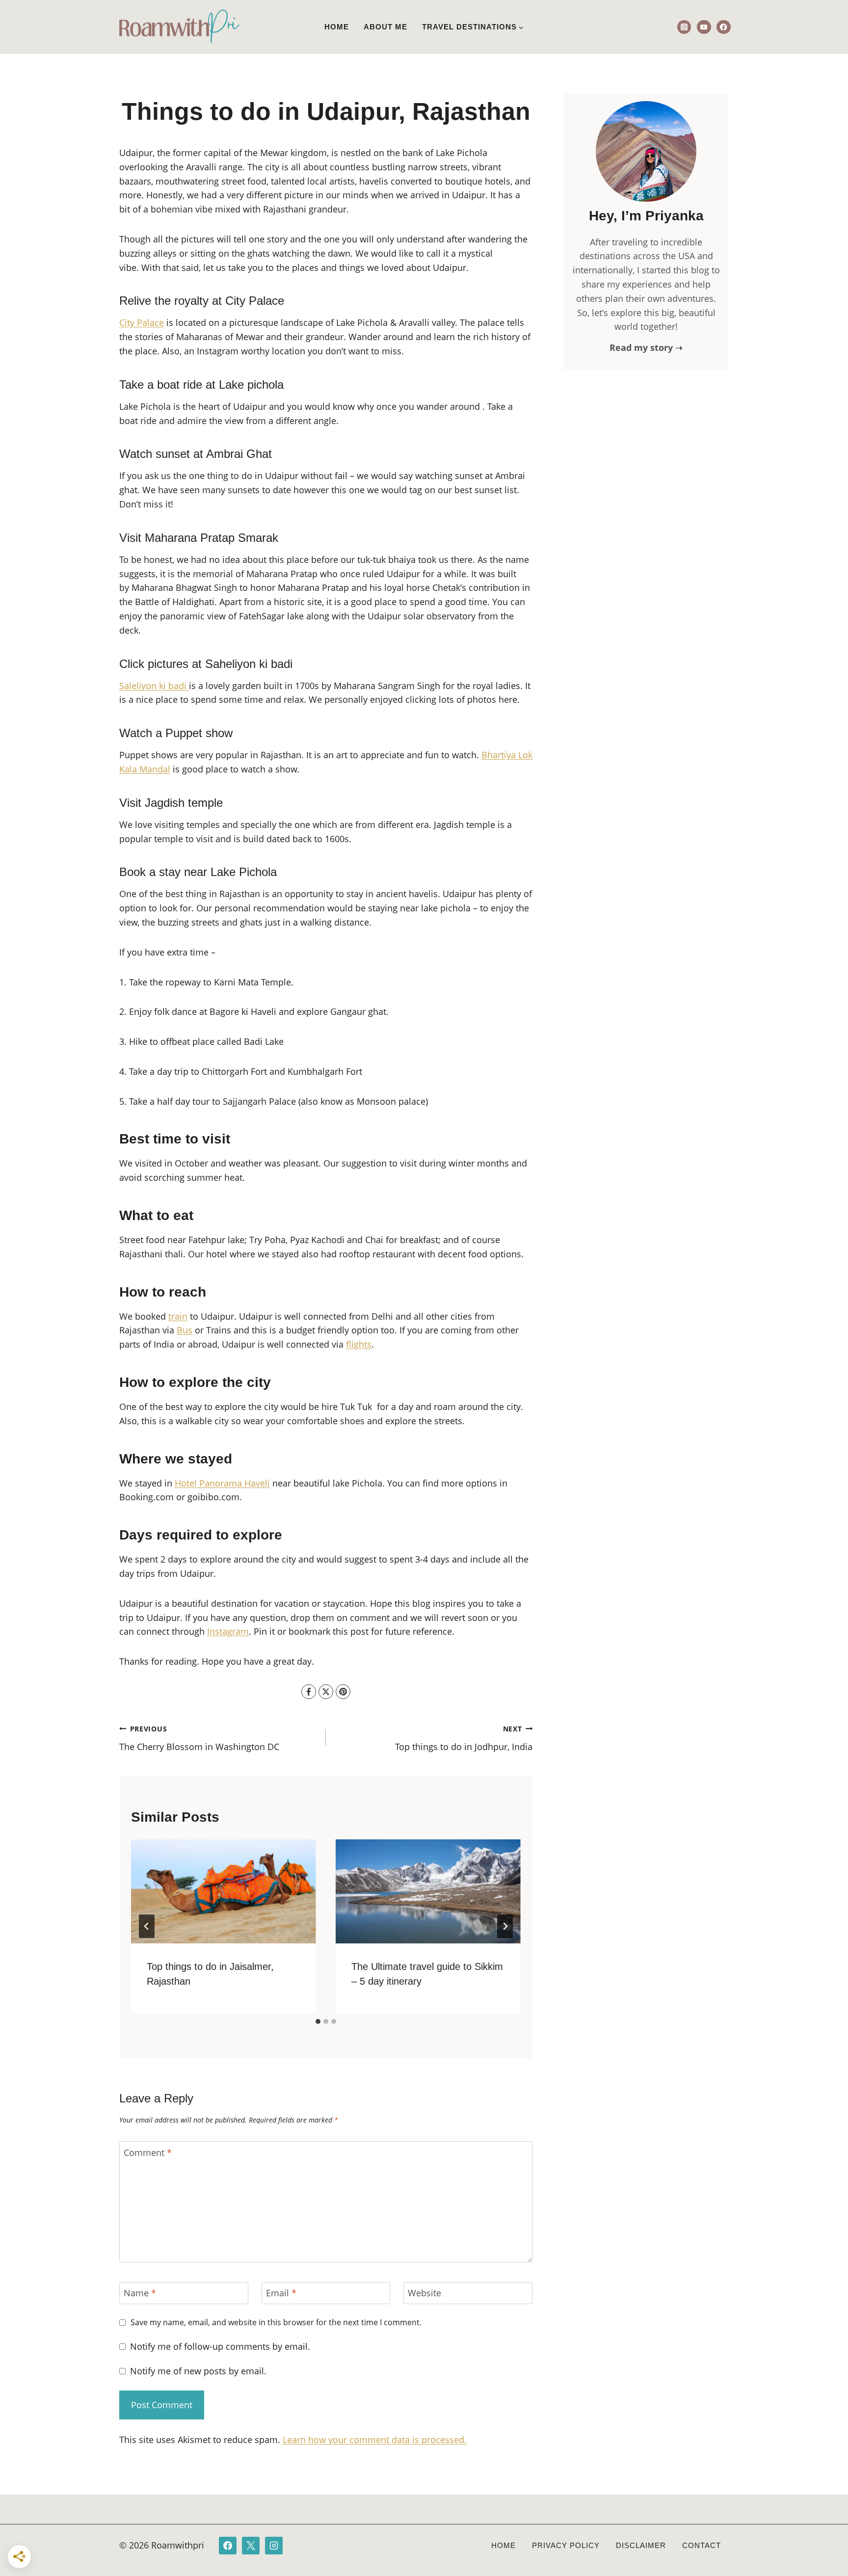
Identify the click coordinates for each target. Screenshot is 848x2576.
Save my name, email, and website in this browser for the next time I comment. (276, 2323)
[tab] (318, 2021)
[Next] (505, 1926)
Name (140, 2293)
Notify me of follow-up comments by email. (220, 2347)
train (178, 1316)
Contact (702, 2545)
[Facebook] (724, 27)
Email (281, 2293)
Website (424, 2293)
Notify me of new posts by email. (198, 2371)
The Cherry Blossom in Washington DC (199, 1738)
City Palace (142, 322)
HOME (503, 2545)
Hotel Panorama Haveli (222, 1483)
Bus (185, 1330)
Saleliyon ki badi (154, 686)
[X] (326, 1692)
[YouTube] (704, 27)
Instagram (228, 1631)
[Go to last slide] (147, 1926)
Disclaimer (641, 2545)
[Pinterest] (343, 1692)
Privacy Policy (566, 2545)
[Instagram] (684, 27)
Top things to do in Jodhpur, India (464, 1738)
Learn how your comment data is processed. (375, 2440)
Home (337, 27)
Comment (148, 2153)
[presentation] (224, 1891)
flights (359, 1344)
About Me (385, 27)
